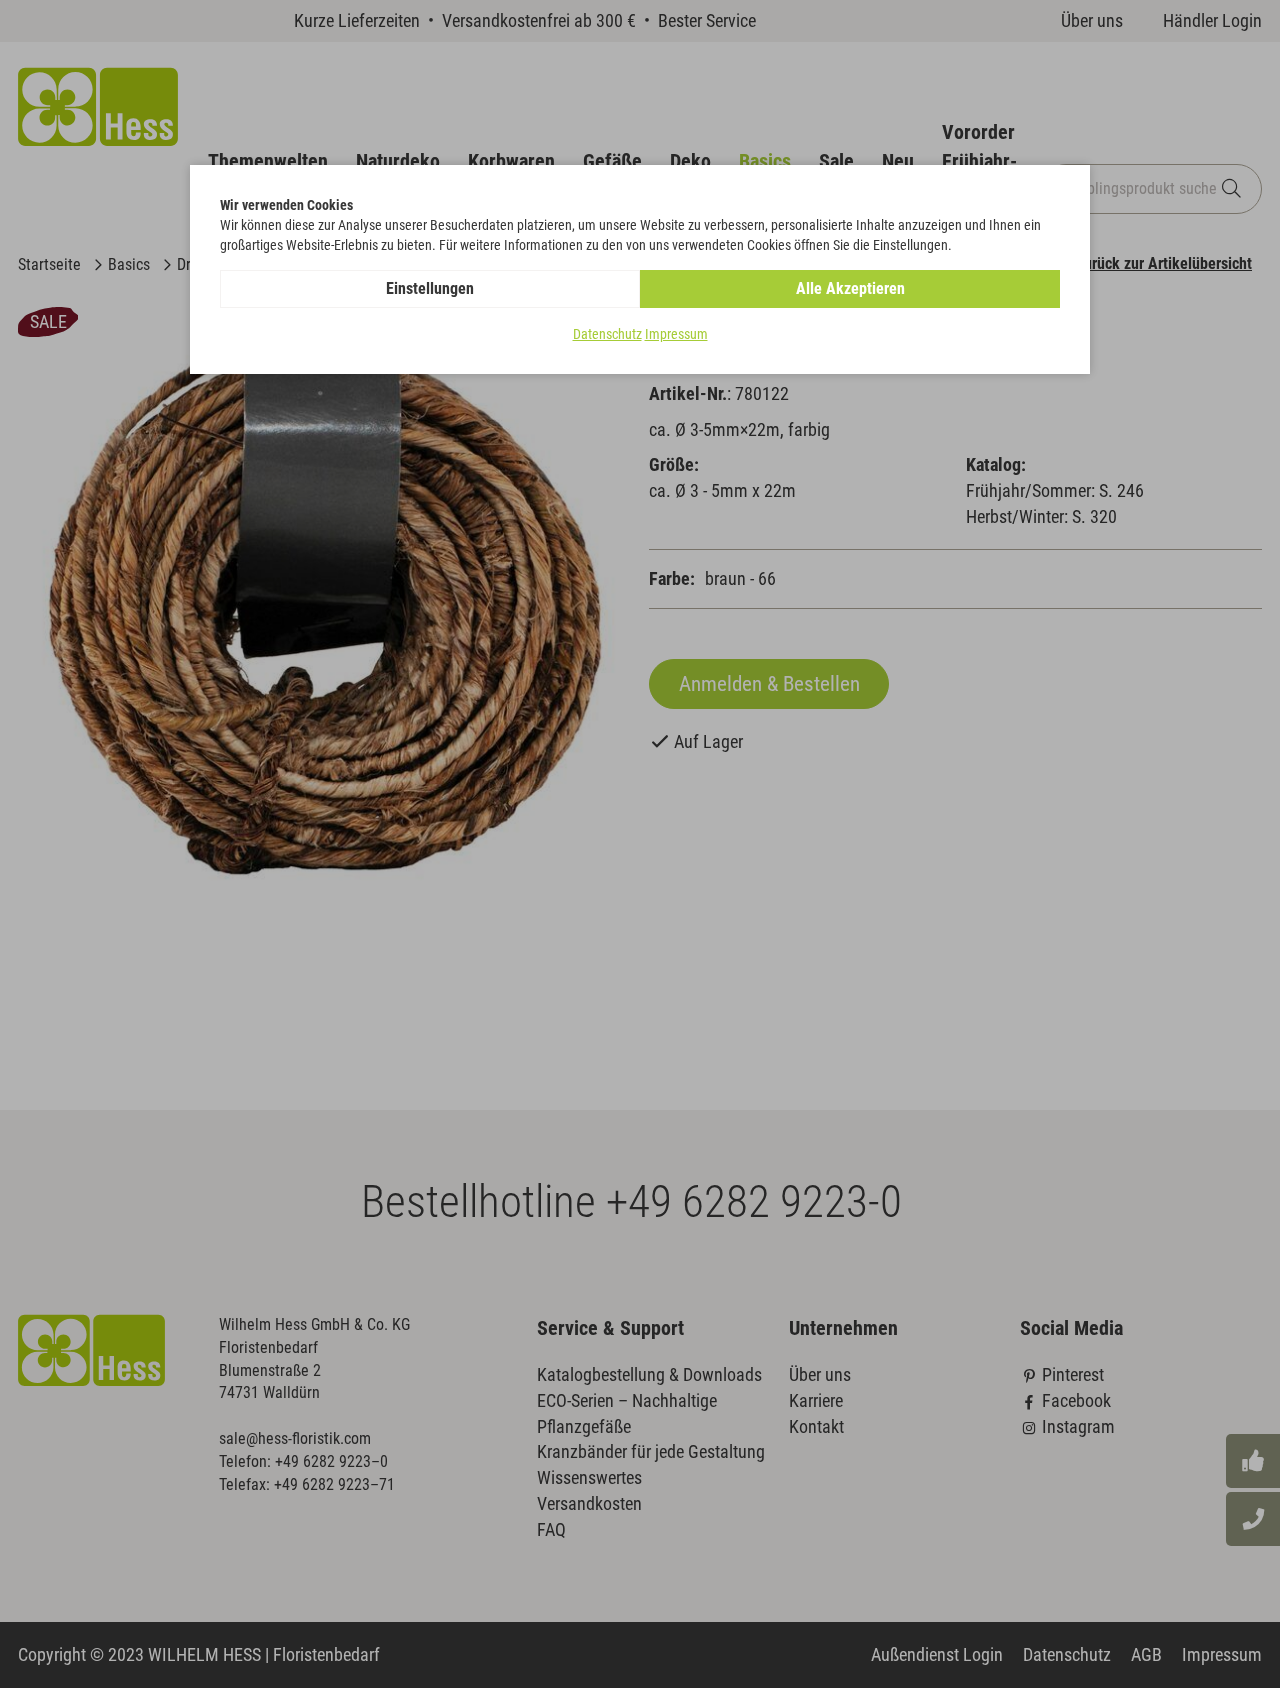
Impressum (676, 334)
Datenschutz (607, 334)
